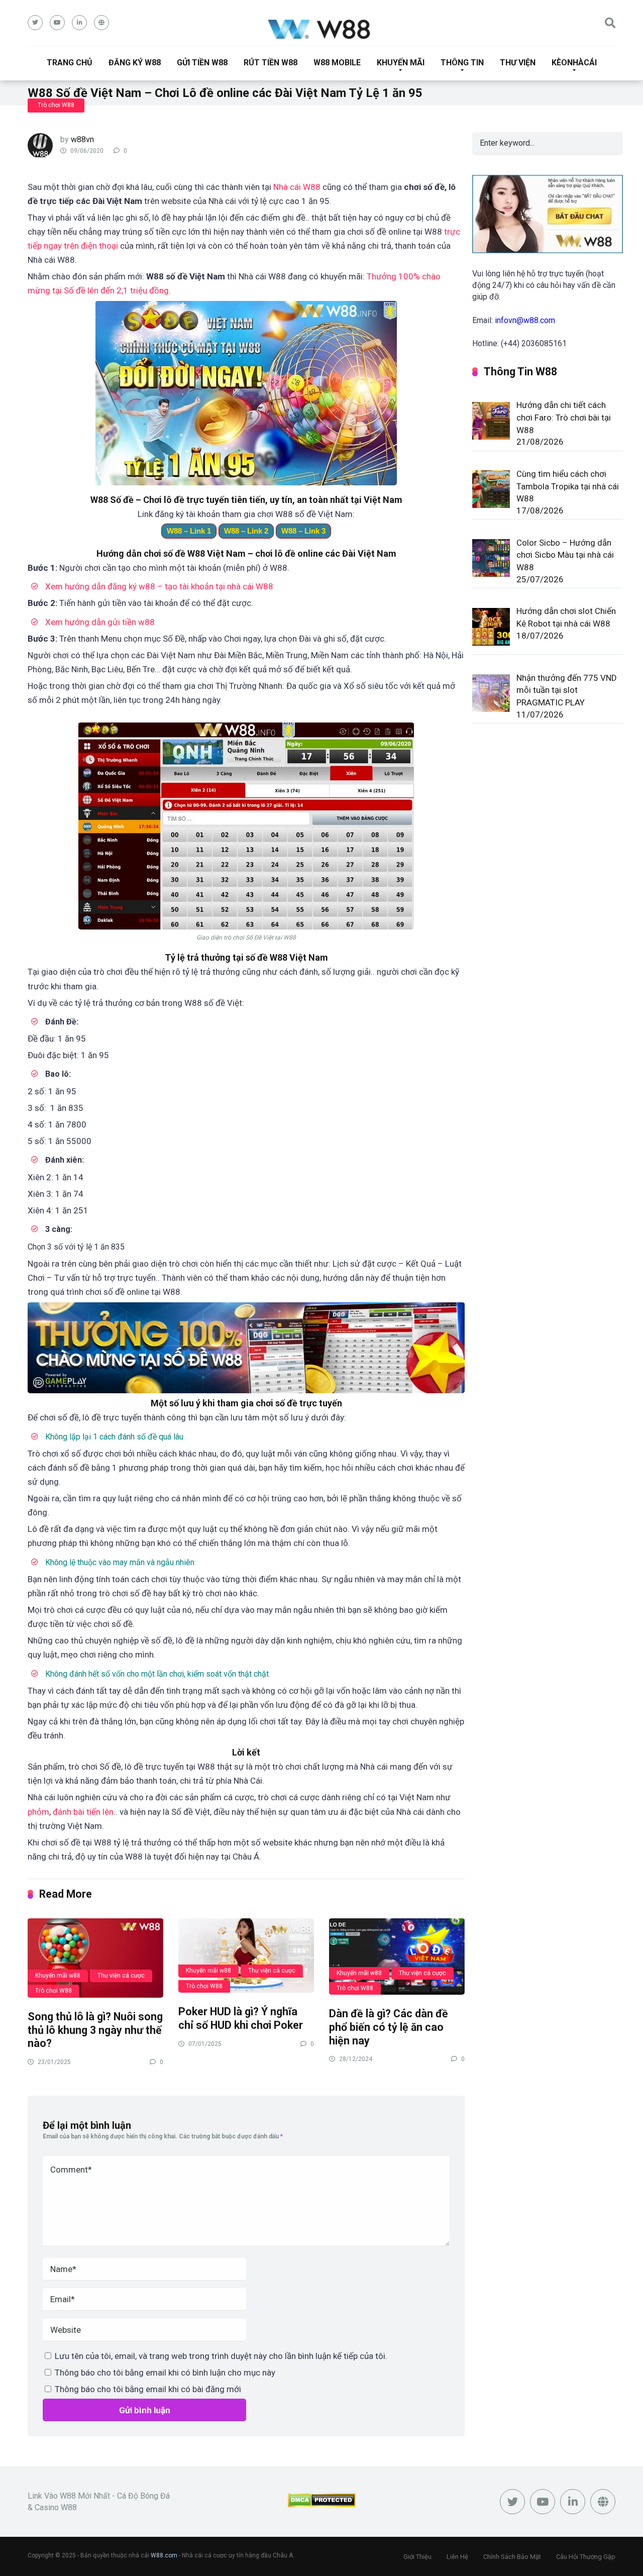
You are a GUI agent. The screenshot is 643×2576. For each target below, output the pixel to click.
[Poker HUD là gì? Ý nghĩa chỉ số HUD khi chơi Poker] (246, 1955)
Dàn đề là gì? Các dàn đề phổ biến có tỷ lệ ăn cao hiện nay (389, 2027)
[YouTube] (57, 23)
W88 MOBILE (337, 63)
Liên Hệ (457, 2557)
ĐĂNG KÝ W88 (135, 63)
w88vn (82, 139)
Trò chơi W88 (56, 105)
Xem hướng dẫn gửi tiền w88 (100, 622)
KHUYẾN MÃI (401, 63)
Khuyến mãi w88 (58, 1976)
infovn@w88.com (525, 320)
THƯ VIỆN (518, 63)
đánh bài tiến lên (83, 1812)
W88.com (164, 2555)
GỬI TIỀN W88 (202, 63)
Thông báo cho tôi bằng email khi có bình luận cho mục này (165, 2373)
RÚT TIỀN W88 (271, 63)
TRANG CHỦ (70, 63)
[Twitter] (35, 23)
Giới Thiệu (417, 2557)
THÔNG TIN (462, 63)
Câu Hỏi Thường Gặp (586, 2557)
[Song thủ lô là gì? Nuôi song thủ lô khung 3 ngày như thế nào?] (95, 1957)
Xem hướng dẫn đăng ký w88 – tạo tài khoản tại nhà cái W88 (159, 586)
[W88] (322, 28)
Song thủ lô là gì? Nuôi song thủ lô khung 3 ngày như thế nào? (95, 2030)
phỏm (38, 1812)
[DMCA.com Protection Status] (322, 2504)
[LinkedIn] (79, 23)
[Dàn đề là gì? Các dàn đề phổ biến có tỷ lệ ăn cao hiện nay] (397, 1956)
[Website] (101, 23)
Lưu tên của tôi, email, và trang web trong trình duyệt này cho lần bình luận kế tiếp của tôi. (221, 2356)
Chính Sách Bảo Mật (512, 2557)
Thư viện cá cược (121, 1976)
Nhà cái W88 (297, 187)
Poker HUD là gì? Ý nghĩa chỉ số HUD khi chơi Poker (241, 2018)
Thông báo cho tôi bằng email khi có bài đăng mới (148, 2389)
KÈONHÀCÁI (574, 63)
